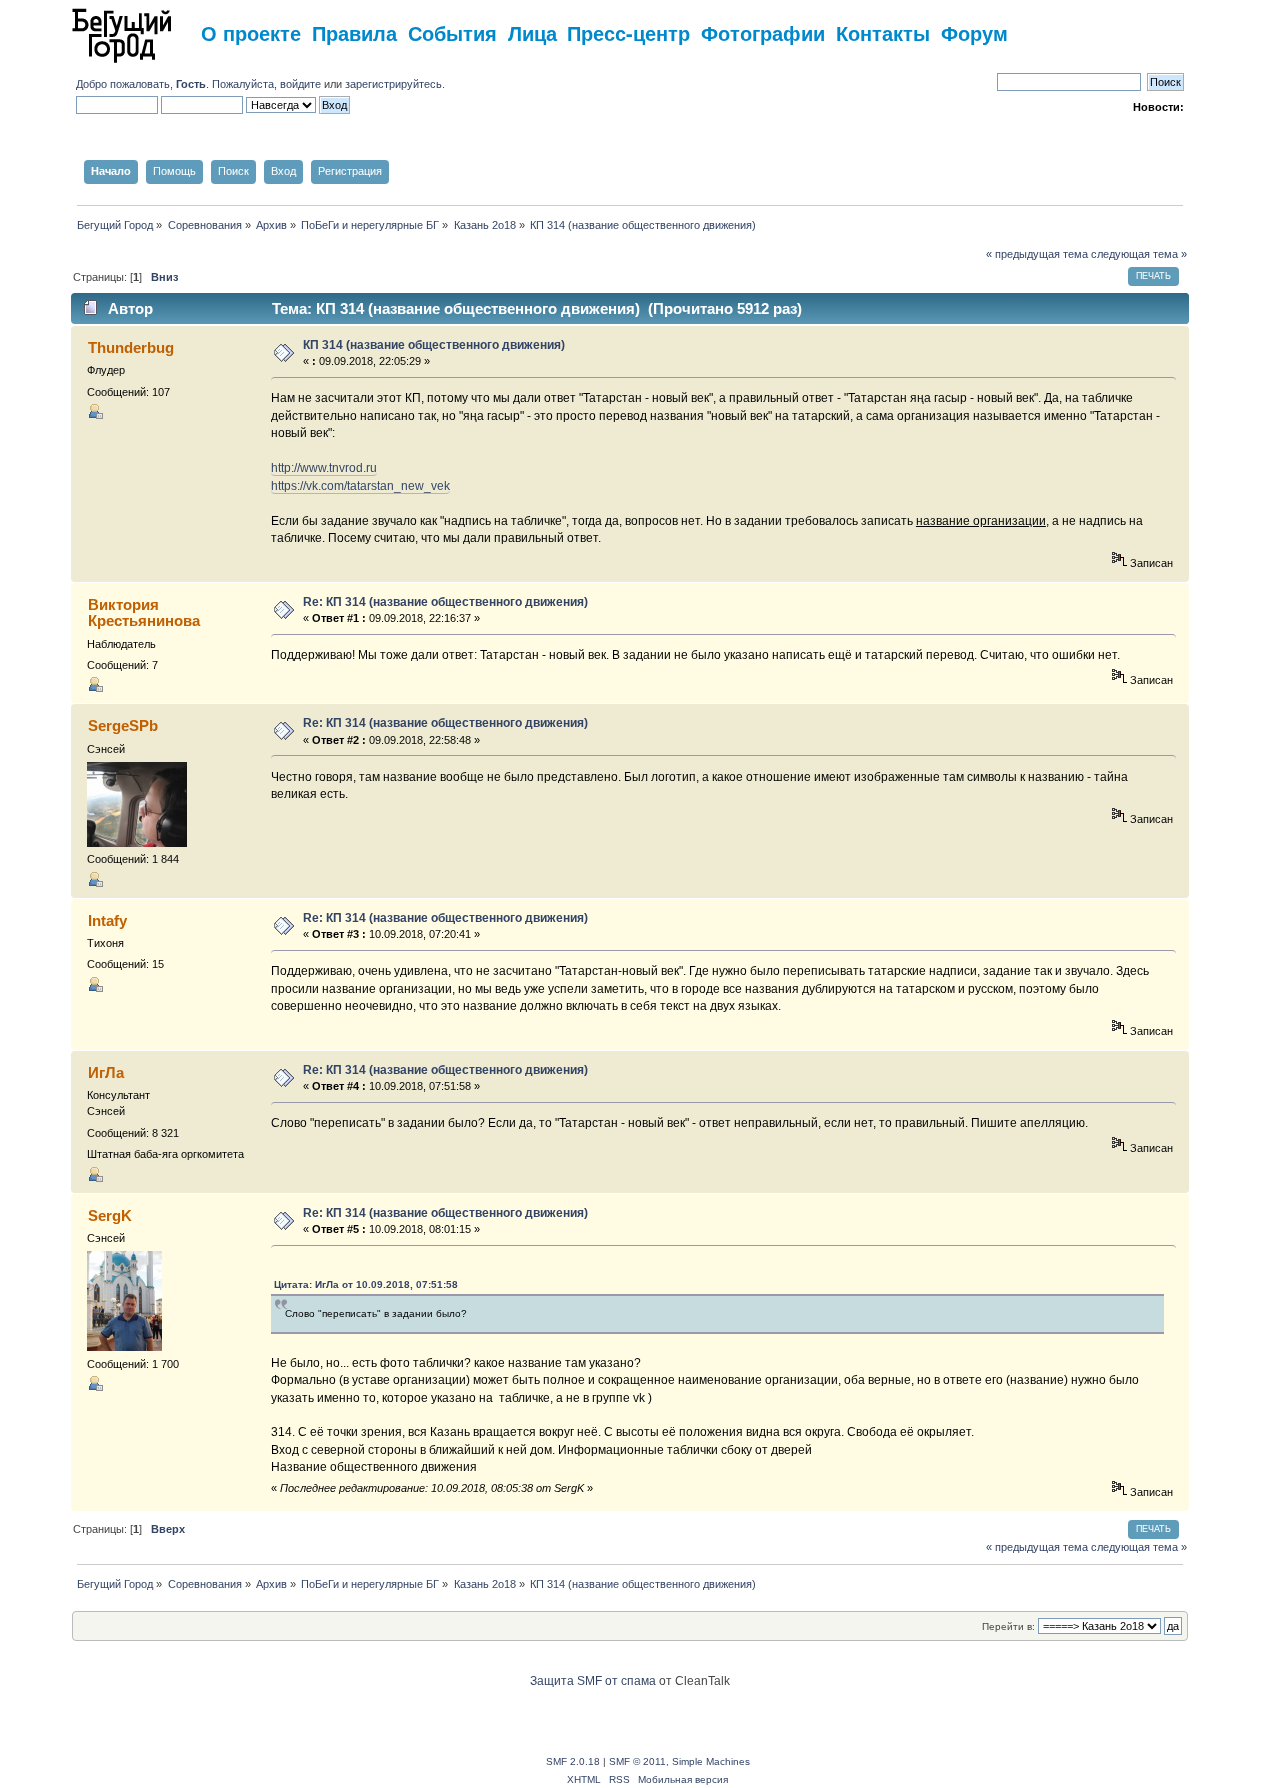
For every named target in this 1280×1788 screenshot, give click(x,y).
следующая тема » (1139, 254)
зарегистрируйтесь (393, 84)
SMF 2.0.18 (573, 1761)
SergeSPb (123, 725)
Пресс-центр (628, 32)
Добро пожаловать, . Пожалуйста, (178, 84)
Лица (532, 32)
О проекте (251, 32)
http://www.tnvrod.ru (324, 468)
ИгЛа (106, 1072)
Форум (974, 32)
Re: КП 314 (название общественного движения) (445, 602)
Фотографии (763, 32)
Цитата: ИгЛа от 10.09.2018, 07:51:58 (366, 1284)
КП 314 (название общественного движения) (434, 345)
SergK (110, 1215)
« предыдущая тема (1037, 254)
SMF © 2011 (637, 1761)
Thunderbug (131, 347)
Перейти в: (1008, 1626)
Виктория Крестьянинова (144, 612)
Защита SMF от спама (593, 1681)
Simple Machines (711, 1761)
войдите (300, 84)
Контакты (883, 32)
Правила (354, 32)
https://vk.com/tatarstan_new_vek (360, 486)
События (452, 32)
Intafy (107, 920)
